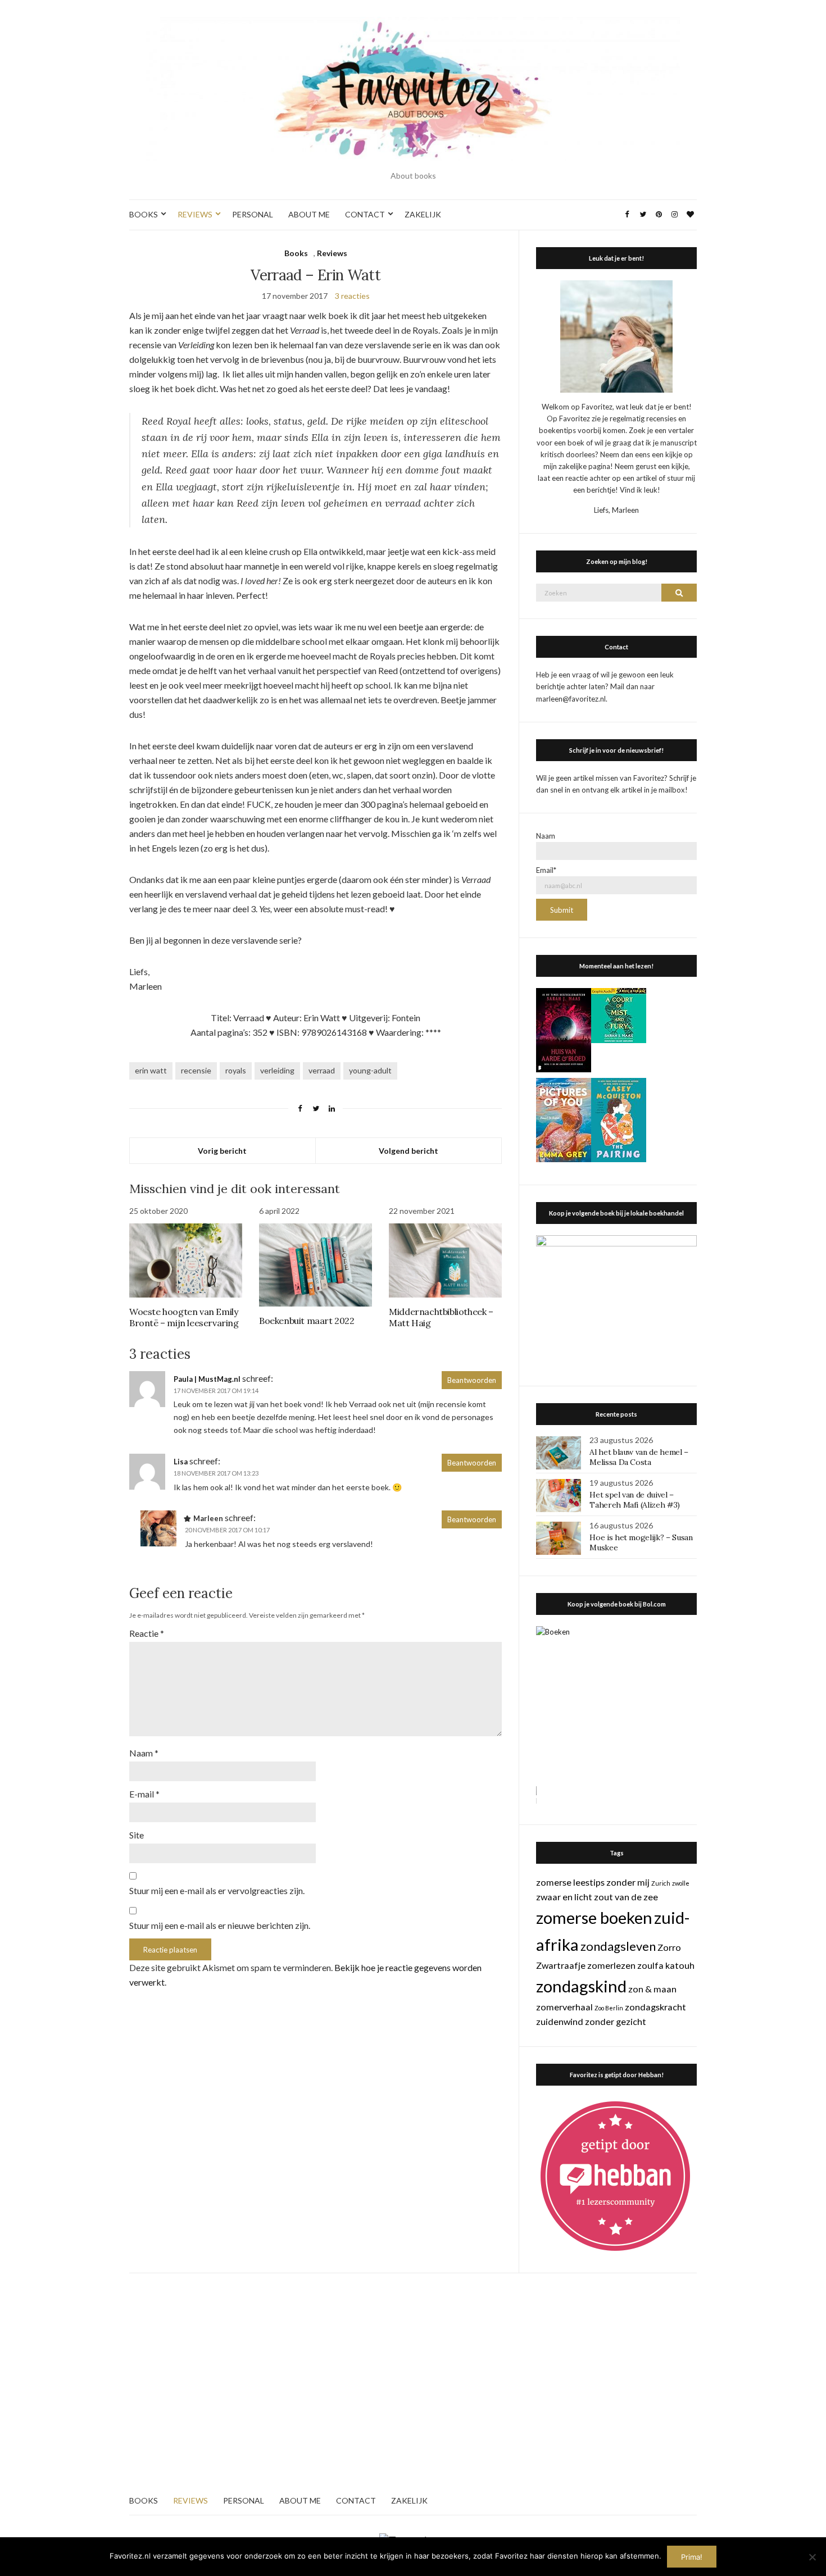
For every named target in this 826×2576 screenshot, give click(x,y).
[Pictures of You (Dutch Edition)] (564, 1119)
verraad (322, 1070)
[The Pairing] (619, 1119)
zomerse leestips (570, 1882)
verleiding (277, 1070)
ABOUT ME (309, 214)
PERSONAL (253, 214)
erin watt (151, 1070)
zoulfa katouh (666, 1965)
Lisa (181, 1462)
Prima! (692, 2557)
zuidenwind (560, 2021)
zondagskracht (655, 2007)
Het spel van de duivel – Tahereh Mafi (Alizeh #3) (635, 1500)
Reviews (332, 253)
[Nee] (812, 2557)
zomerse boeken (594, 1917)
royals (236, 1070)
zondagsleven (618, 1946)
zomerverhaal (564, 2007)
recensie (196, 1070)
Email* (546, 870)
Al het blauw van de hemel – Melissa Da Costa (639, 1457)
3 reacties (352, 296)
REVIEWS (195, 214)
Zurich (661, 1883)
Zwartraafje (561, 1965)
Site (137, 1835)
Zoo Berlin (609, 2008)
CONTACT (365, 214)
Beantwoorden (472, 1380)
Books (296, 253)
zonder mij (628, 1882)
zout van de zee (626, 1897)
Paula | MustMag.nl (207, 1379)
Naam (144, 1753)
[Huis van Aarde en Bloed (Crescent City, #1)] (564, 1029)
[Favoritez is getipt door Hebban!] (616, 2175)
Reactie (147, 1633)
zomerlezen (611, 1965)
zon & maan (652, 1989)
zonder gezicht (616, 2021)
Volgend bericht (409, 1151)
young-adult (370, 1070)
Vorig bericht (222, 1151)
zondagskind (581, 1986)
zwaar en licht (564, 1897)
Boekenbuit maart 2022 (307, 1321)
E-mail (144, 1794)
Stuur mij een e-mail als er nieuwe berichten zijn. (220, 1925)
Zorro (669, 1947)
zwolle (681, 1883)
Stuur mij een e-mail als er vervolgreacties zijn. (217, 1890)
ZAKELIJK (423, 214)
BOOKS (144, 214)
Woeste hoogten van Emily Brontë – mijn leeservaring (184, 1317)
